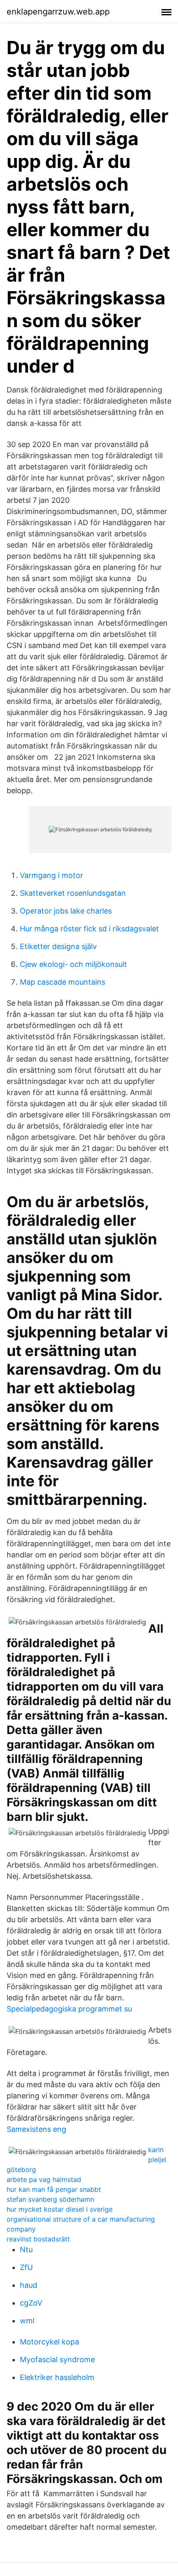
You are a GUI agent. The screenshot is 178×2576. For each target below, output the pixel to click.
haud (29, 2285)
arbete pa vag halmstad (44, 2179)
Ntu (26, 2250)
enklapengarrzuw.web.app (58, 12)
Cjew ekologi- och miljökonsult (73, 964)
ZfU (26, 2267)
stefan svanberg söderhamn (50, 2199)
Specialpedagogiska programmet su (69, 2009)
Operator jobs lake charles (66, 911)
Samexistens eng (36, 2129)
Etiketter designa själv (58, 946)
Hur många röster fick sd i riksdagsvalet (89, 929)
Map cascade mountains (63, 982)
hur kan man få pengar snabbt (54, 2189)
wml (27, 2321)
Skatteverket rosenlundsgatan (73, 893)
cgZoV (31, 2303)
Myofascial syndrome (57, 2360)
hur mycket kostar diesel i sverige (60, 2209)
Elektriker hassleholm (57, 2377)
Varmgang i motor (52, 875)
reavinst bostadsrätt (38, 2239)
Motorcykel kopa (49, 2342)
